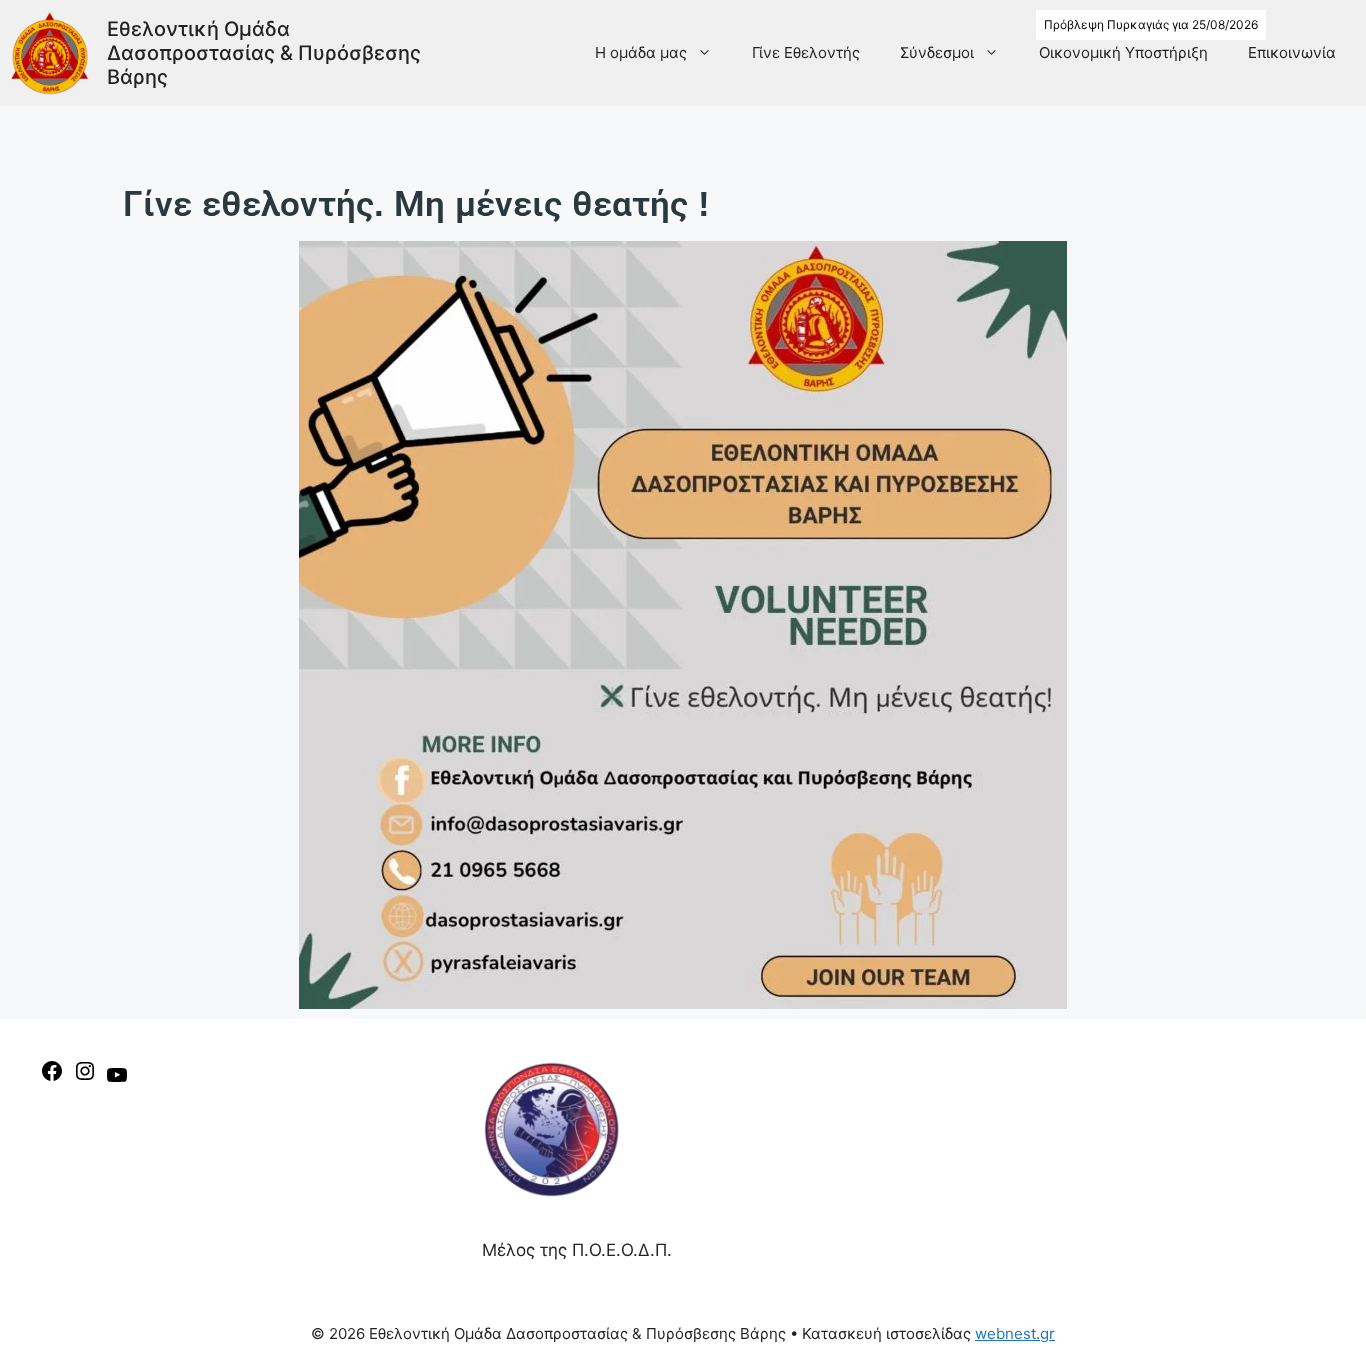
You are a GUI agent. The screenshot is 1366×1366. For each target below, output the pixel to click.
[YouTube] (117, 1081)
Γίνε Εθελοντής (806, 52)
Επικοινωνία (1292, 52)
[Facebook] (52, 1077)
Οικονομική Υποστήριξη (1123, 52)
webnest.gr (1015, 1333)
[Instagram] (85, 1077)
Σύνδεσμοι (937, 52)
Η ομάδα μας (641, 52)
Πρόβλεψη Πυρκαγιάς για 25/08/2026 (1151, 24)
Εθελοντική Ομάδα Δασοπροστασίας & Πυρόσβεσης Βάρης (264, 53)
